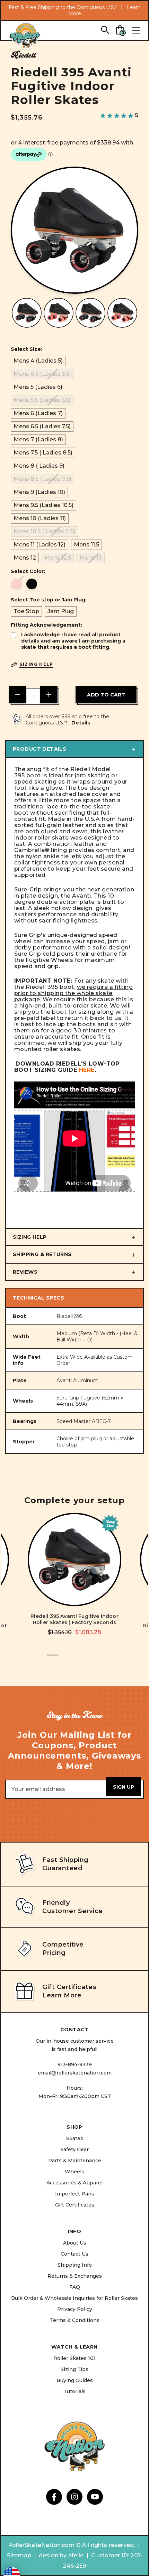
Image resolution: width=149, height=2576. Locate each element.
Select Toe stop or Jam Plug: (49, 600)
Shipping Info (75, 2265)
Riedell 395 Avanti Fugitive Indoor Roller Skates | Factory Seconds (74, 1619)
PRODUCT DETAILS (40, 749)
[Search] (105, 30)
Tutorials (74, 2391)
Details (81, 723)
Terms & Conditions (75, 2320)
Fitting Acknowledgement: (46, 625)
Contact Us (74, 2254)
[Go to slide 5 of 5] (97, 1659)
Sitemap (19, 2555)
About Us (75, 2243)
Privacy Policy (75, 2309)
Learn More (62, 1995)
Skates (75, 2138)
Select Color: (28, 571)
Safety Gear (74, 2149)
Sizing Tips (74, 2369)
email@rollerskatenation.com (75, 2073)
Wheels (74, 2172)
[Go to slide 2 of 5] (63, 1659)
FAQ (75, 2287)
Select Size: (27, 349)
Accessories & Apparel (74, 2183)
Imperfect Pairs (75, 2194)
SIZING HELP (30, 1237)
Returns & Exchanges (75, 2276)
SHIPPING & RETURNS (42, 1254)
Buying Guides (75, 2380)
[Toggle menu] (136, 30)
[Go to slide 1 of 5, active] (52, 1659)
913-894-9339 (75, 2064)
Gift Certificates (75, 2205)
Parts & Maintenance (75, 2161)
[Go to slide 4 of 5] (86, 1659)
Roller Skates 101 (74, 2358)
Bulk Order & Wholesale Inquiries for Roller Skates (74, 2298)
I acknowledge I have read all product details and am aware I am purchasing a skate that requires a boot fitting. (73, 641)
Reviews (25, 1272)
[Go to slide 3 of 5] (74, 1659)
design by (53, 2555)
